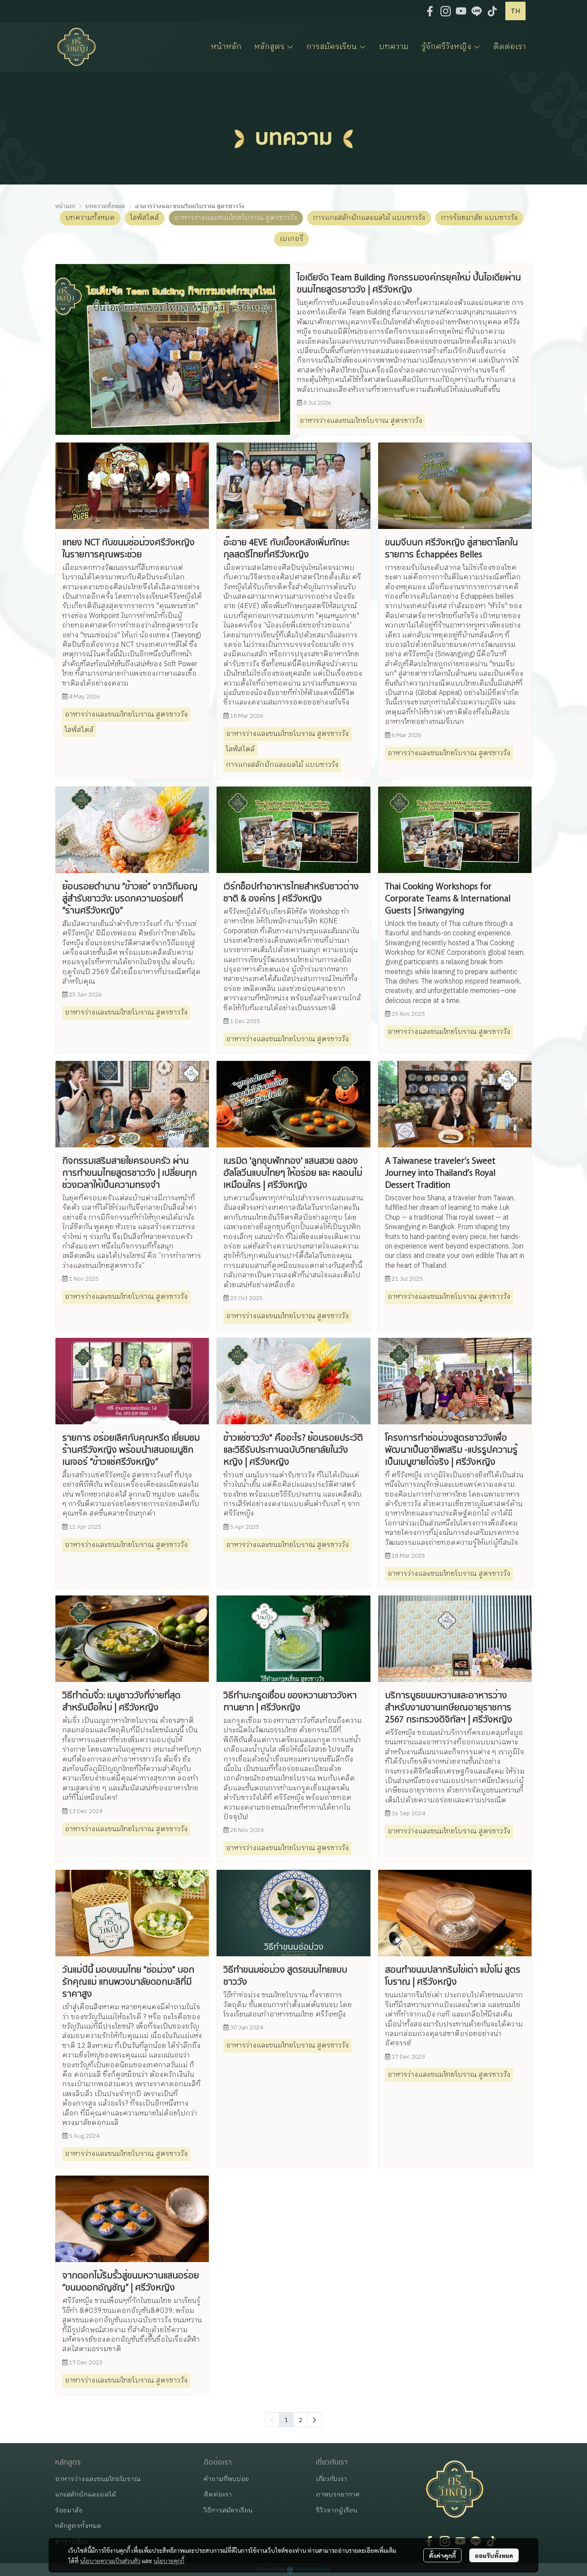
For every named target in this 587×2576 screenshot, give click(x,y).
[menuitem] (314, 2420)
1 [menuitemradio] (286, 2419)
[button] (515, 11)
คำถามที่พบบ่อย (226, 2479)
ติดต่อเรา (218, 2495)
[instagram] (446, 11)
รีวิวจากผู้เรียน (337, 2510)
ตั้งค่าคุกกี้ (442, 2555)
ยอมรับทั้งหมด (494, 2555)
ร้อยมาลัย (69, 2510)
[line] (477, 11)
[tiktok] (492, 11)
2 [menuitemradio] (300, 2419)
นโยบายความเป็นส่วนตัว (110, 2561)
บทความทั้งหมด (105, 206)
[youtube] (461, 11)
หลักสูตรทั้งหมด (78, 2526)
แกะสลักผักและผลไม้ (86, 2495)
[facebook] (430, 11)
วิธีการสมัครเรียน (228, 2510)
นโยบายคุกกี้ (169, 2561)
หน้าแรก (65, 206)
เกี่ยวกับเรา (332, 2479)
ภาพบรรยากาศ (338, 2495)
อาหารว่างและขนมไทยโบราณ (98, 2479)
